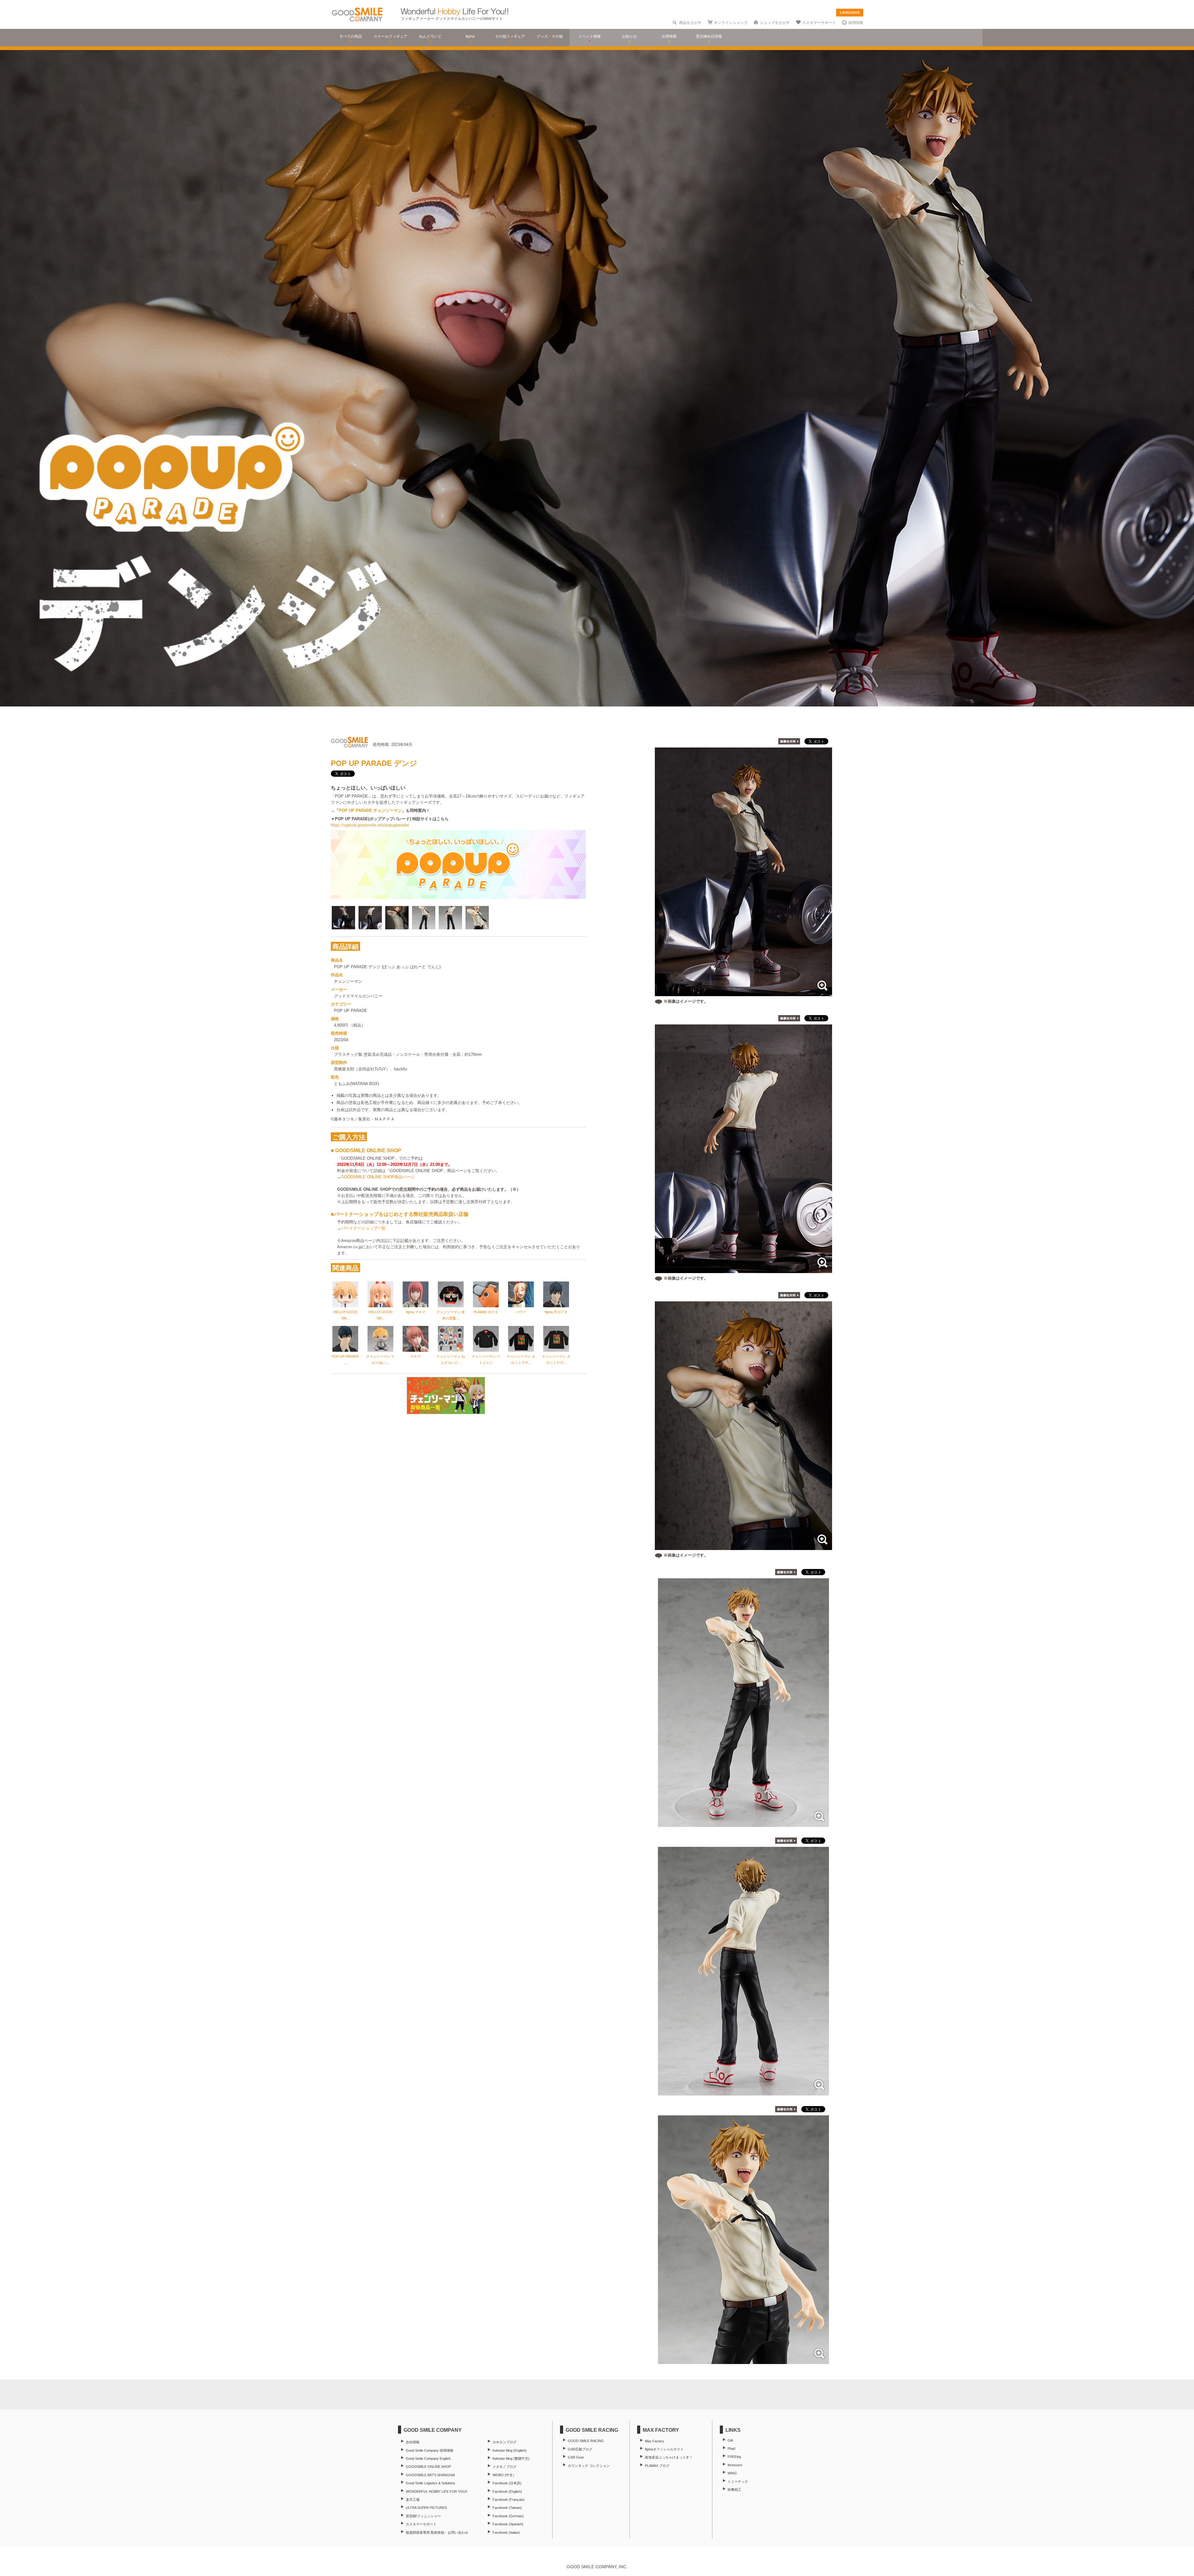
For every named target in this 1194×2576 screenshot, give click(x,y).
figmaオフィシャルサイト (664, 2449)
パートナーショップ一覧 (363, 1228)
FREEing (734, 2457)
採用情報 (856, 23)
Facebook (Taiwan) (507, 2508)
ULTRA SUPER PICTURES (426, 2508)
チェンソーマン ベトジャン (486, 1359)
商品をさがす (690, 23)
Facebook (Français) (509, 2500)
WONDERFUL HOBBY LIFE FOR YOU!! (437, 2491)
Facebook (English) (507, 2491)
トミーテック (738, 2482)
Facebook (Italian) (506, 2532)
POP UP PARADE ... (345, 1359)
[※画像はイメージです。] (743, 993)
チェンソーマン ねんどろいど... (451, 1359)
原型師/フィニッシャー (423, 2516)
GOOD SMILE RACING (586, 2441)
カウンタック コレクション (589, 2466)
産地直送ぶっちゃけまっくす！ (669, 2457)
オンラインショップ (731, 23)
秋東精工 (734, 2490)
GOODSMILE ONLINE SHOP (428, 2467)
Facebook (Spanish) (508, 2524)
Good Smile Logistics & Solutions (430, 2483)
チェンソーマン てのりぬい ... (380, 1359)
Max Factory (655, 2441)
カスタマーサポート (819, 23)
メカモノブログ (504, 2467)
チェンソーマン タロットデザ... (521, 1359)
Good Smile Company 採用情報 (430, 2450)
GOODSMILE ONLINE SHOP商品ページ (378, 1177)
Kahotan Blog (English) (510, 2450)
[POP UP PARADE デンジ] (743, 1824)
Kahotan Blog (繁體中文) (511, 2459)
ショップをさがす (775, 23)
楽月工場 (413, 2500)
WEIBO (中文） (504, 2475)
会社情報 (413, 2442)
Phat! (731, 2449)
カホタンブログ (504, 2442)
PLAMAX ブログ (657, 2466)
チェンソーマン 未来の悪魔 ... (451, 1315)
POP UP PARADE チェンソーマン (370, 810)
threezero (735, 2465)
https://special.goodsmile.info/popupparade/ (370, 825)
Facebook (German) (508, 2516)
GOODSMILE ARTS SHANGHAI (430, 2475)
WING (732, 2473)
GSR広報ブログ (580, 2449)
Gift (730, 2440)
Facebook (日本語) (507, 2483)
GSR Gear (576, 2457)
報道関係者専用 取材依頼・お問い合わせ (437, 2532)
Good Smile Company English (428, 2459)
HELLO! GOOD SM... (345, 1315)
